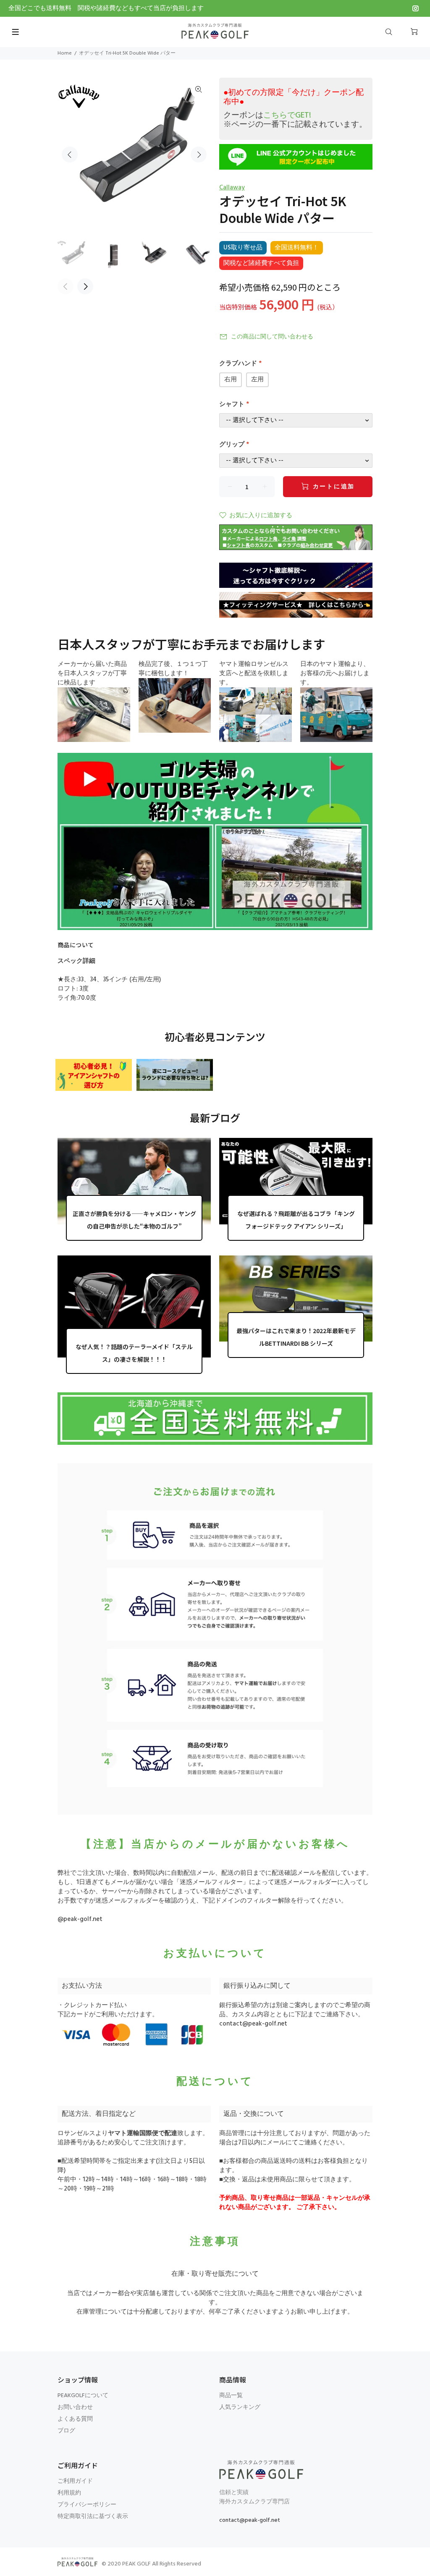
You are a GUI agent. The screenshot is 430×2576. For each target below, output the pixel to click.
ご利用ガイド (75, 2481)
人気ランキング (240, 2407)
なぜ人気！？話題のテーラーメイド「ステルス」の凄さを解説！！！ (134, 1353)
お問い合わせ (75, 2407)
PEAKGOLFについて (83, 2396)
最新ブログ (215, 1118)
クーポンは (267, 115)
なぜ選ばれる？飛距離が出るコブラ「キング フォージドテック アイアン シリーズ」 (296, 1220)
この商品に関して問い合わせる (272, 337)
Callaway (232, 188)
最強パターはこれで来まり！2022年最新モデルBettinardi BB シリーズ (296, 1337)
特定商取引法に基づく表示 (93, 2517)
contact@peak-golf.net (253, 2024)
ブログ (66, 2431)
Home (65, 53)
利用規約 (69, 2493)
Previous (70, 155)
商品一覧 (231, 2396)
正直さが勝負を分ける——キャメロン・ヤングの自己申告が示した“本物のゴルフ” (134, 1220)
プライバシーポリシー (87, 2505)
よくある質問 (75, 2419)
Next (199, 155)
